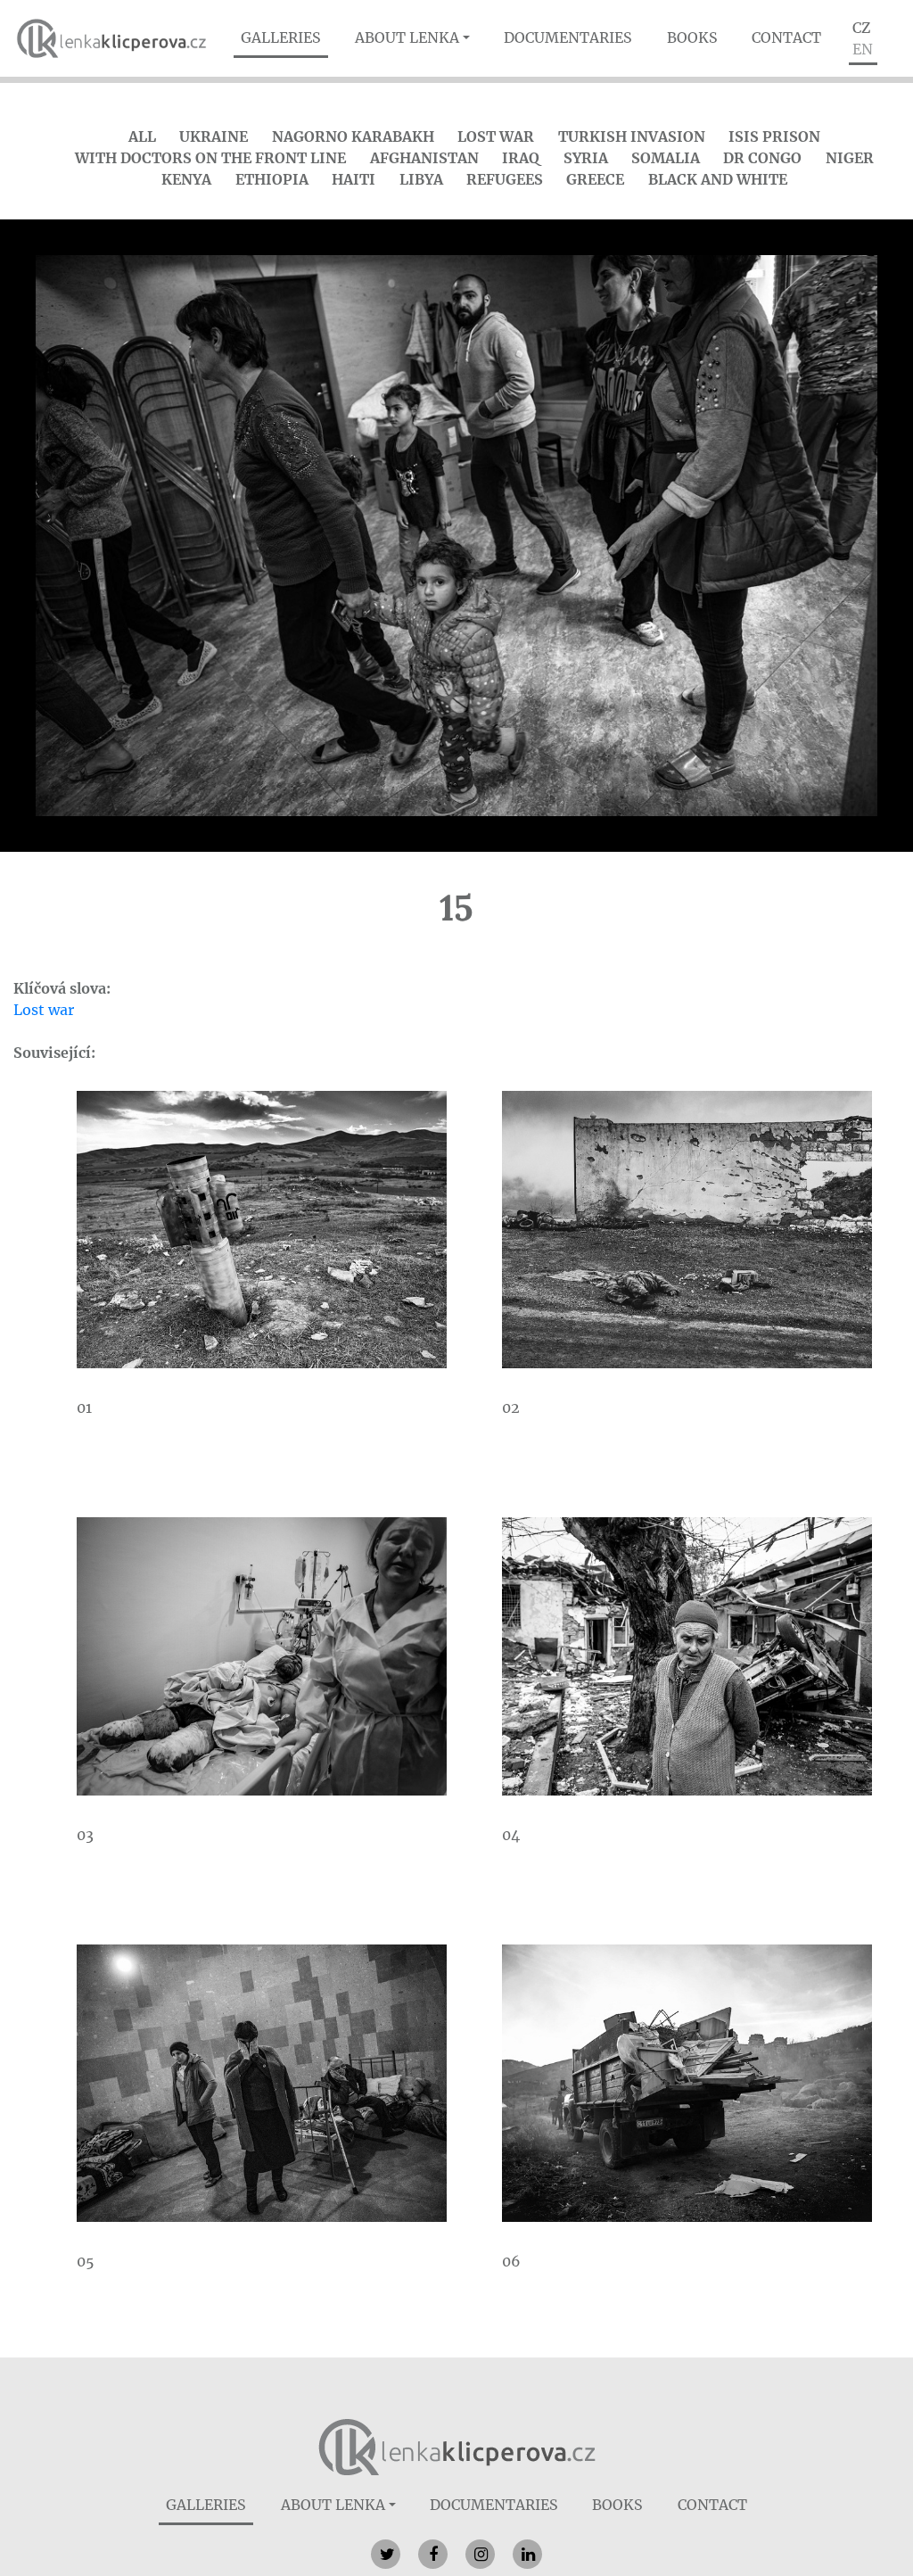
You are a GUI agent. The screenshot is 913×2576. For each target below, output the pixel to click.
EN (863, 49)
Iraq (521, 158)
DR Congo (762, 158)
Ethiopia (272, 179)
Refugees (505, 179)
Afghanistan (424, 158)
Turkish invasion (632, 136)
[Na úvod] (457, 2446)
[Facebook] (433, 2554)
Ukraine (214, 136)
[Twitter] (386, 2554)
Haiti (354, 179)
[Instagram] (480, 2554)
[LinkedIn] (527, 2554)
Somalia (666, 158)
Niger (850, 158)
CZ (861, 28)
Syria (586, 158)
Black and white (718, 179)
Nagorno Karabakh (353, 136)
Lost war (496, 136)
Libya (421, 179)
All (142, 136)
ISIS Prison (774, 136)
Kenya (186, 179)
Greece (595, 179)
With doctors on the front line (210, 158)
